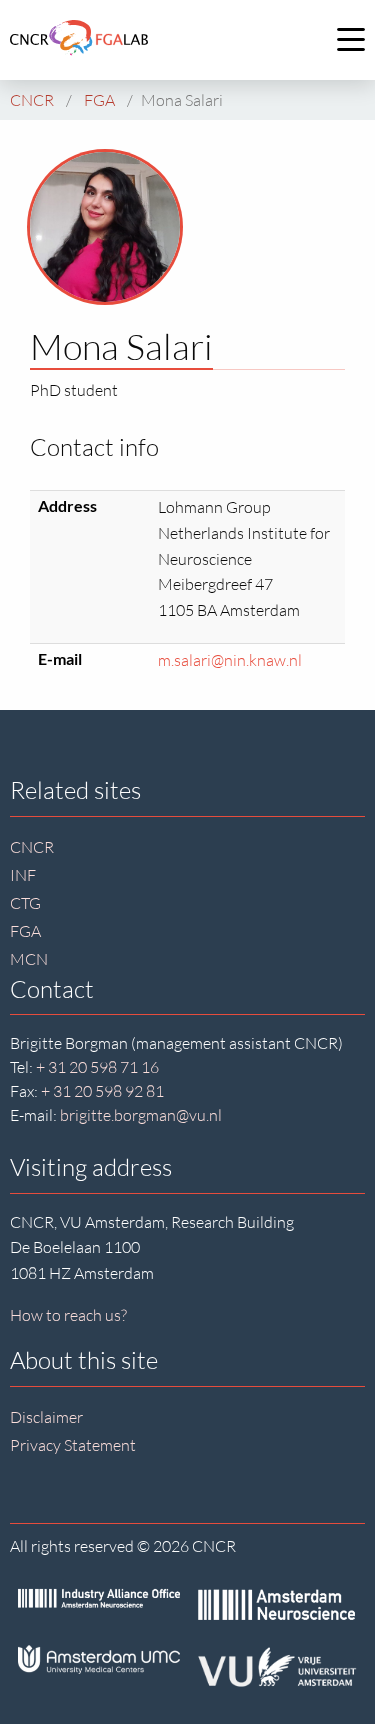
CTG (25, 903)
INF (23, 875)
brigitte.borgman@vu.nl (141, 1115)
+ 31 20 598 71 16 (97, 1067)
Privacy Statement (73, 1445)
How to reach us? (68, 1315)
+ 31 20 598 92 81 (102, 1091)
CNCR (32, 847)
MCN (29, 959)
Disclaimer (46, 1417)
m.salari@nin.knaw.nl (230, 660)
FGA (25, 931)
